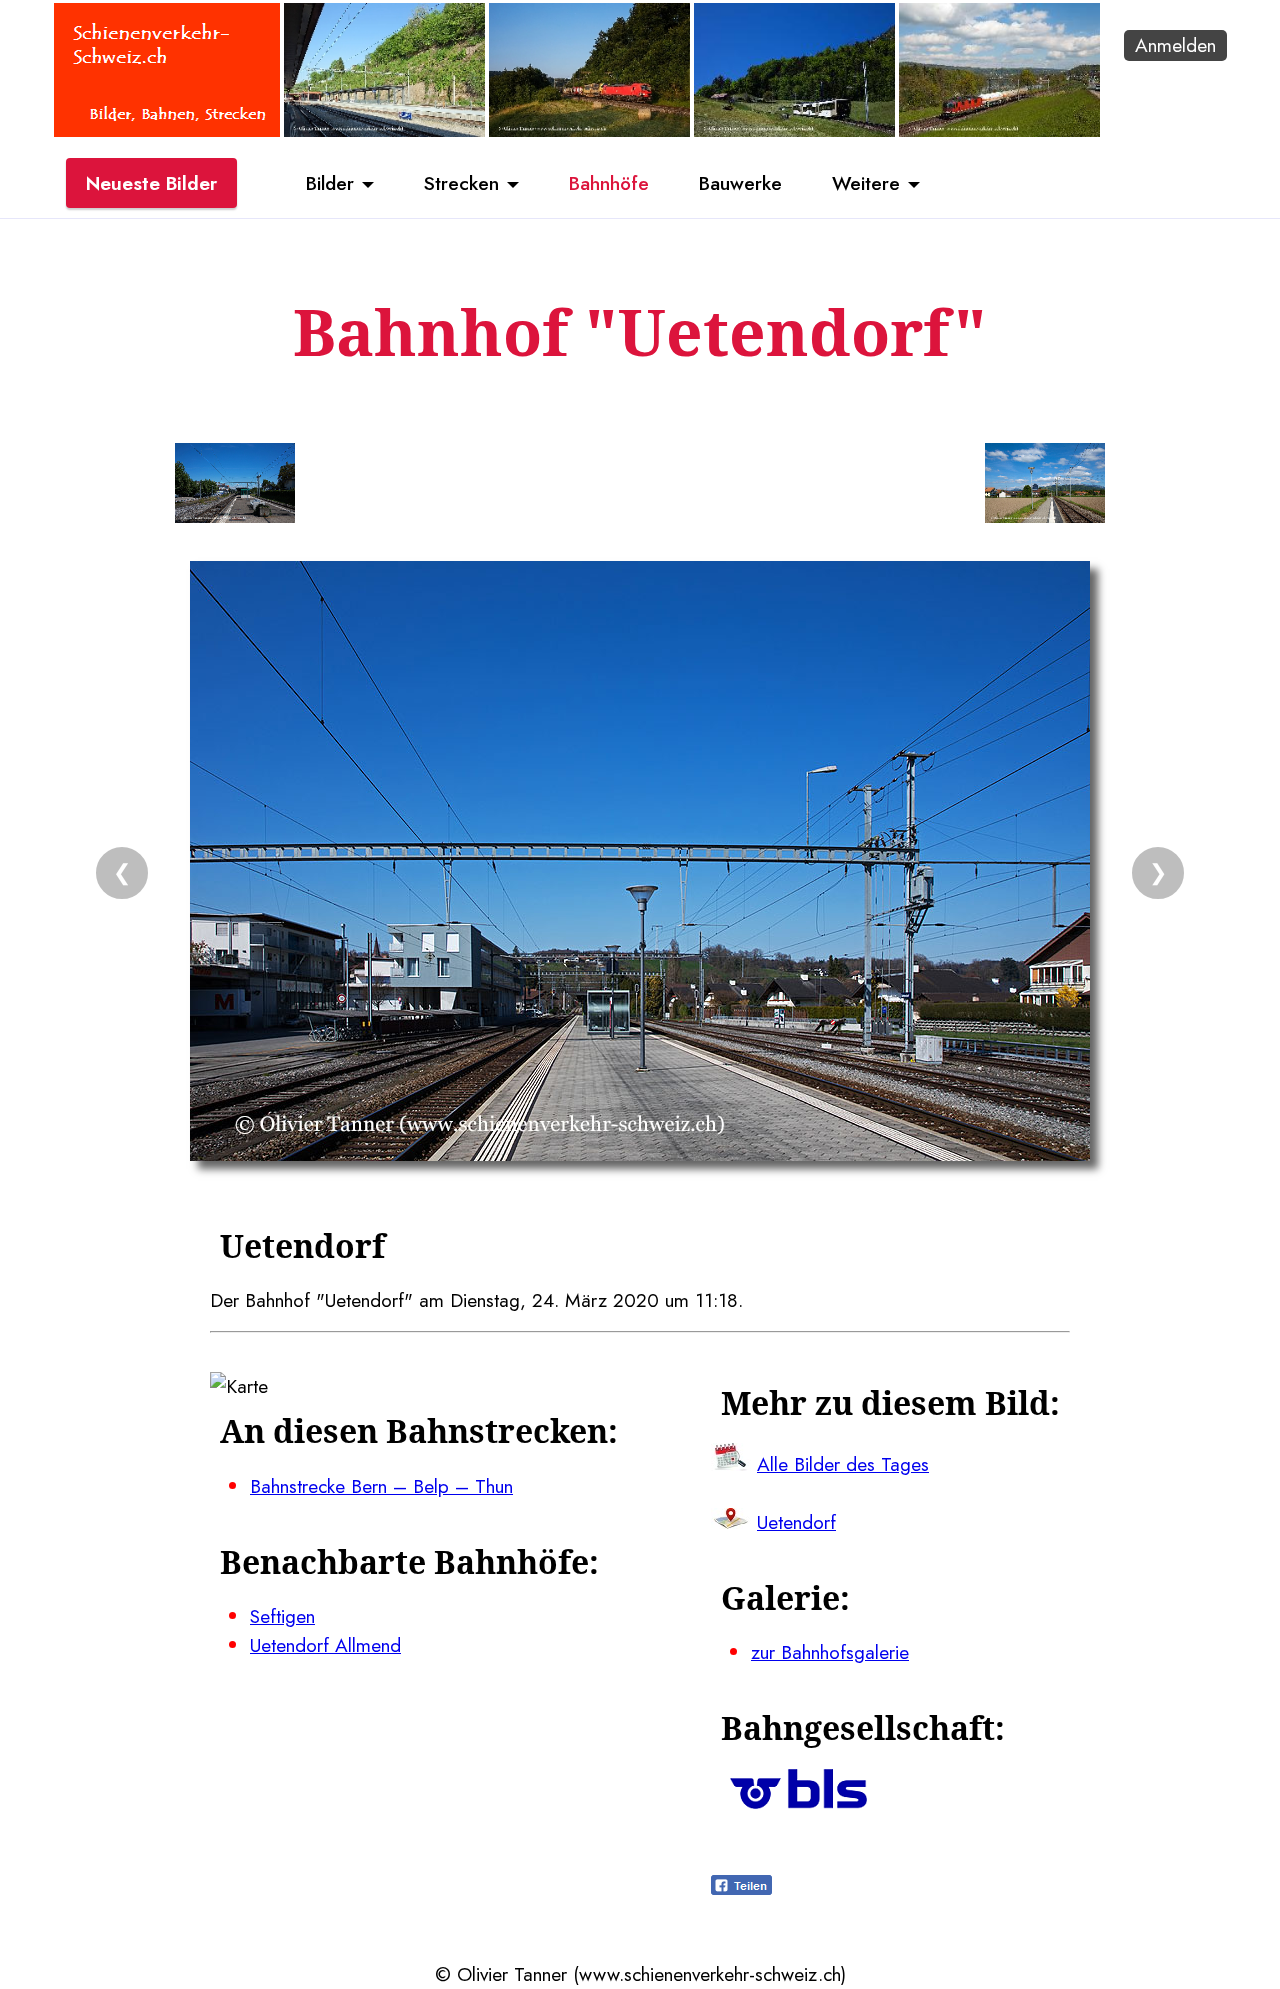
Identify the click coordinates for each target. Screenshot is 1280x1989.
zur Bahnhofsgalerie (830, 1652)
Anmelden (1175, 45)
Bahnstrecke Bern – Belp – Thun (381, 1486)
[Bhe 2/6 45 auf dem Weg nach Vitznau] (794, 130)
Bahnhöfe (609, 183)
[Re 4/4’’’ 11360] (999, 130)
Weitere (866, 183)
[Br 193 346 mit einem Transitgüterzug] (589, 130)
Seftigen (282, 1616)
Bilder (330, 183)
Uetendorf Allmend (325, 1645)
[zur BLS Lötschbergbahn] (798, 1802)
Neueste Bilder (151, 183)
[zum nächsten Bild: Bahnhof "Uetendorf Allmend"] (1045, 487)
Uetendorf (796, 1522)
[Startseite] (167, 130)
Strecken (461, 183)
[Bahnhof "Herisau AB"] (384, 130)
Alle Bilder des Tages (843, 1464)
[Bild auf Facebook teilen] (741, 1888)
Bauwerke (740, 183)
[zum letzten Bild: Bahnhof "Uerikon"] (235, 487)
